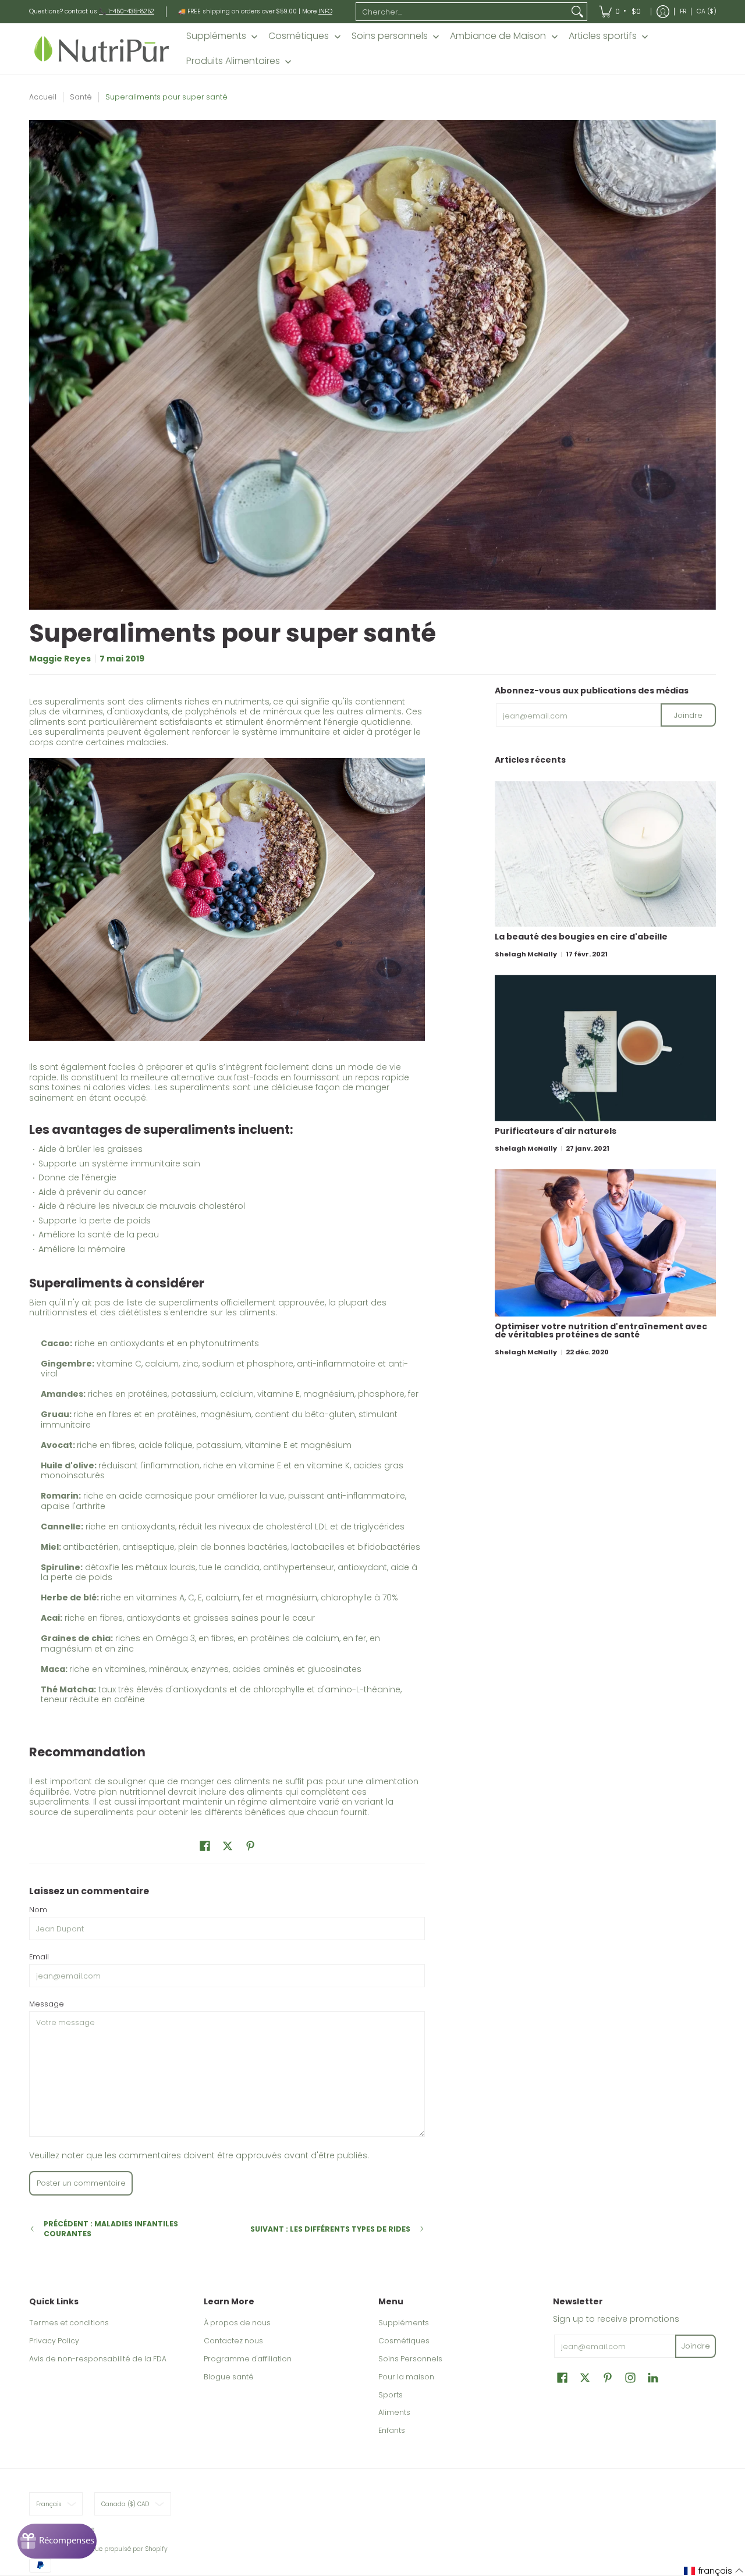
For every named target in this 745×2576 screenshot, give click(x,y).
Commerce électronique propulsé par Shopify (98, 2549)
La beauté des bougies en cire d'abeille (581, 937)
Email (39, 1957)
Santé (81, 97)
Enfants (392, 2430)
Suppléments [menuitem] (216, 36)
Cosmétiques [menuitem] (299, 36)
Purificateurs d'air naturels (556, 1131)
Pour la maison (406, 2377)
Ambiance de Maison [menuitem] (498, 36)
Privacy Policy (54, 2341)
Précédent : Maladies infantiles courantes (111, 2229)
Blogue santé (229, 2377)
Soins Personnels (410, 2359)
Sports (391, 2395)
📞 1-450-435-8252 (127, 11)
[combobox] (462, 12)
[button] (205, 1846)
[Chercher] (577, 12)
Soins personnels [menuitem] (390, 36)
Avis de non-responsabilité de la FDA (98, 2359)
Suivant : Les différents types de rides (330, 2229)
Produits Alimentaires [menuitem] (233, 61)
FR (683, 11)
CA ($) (707, 11)
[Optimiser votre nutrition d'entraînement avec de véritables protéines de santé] (605, 1243)
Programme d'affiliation (248, 2359)
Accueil (43, 97)
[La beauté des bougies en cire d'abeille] (605, 854)
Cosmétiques (404, 2341)
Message (47, 2004)
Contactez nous (233, 2341)
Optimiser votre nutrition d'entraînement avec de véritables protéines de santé (601, 1330)
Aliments (394, 2412)
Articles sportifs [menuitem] (603, 36)
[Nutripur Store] (102, 49)
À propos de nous (237, 2323)
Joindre (688, 715)
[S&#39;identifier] (663, 12)
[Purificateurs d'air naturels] (605, 1048)
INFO (325, 11)
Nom (38, 1910)
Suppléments (404, 2323)
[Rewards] (57, 2541)
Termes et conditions (69, 2323)
